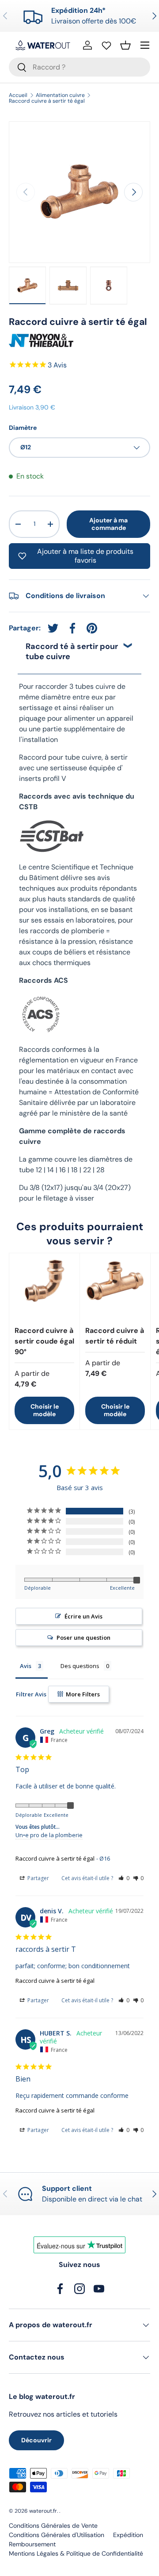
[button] (125, 45)
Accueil (18, 95)
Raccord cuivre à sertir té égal (47, 101)
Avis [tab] (26, 1666)
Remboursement (32, 2544)
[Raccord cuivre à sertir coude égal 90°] (44, 1288)
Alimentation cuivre (60, 95)
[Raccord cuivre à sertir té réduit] (115, 1288)
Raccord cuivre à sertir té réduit (115, 1336)
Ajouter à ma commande (108, 524)
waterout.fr (43, 2511)
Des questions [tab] (80, 1666)
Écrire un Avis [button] (83, 1616)
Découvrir (36, 2440)
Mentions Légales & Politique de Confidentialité (76, 2553)
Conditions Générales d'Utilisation (57, 2535)
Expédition (128, 2535)
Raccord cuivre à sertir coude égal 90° (44, 1341)
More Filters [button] (82, 1694)
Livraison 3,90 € (32, 407)
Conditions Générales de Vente (53, 2526)
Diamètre (23, 428)
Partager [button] (38, 1878)
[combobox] (79, 67)
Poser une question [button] (83, 1638)
